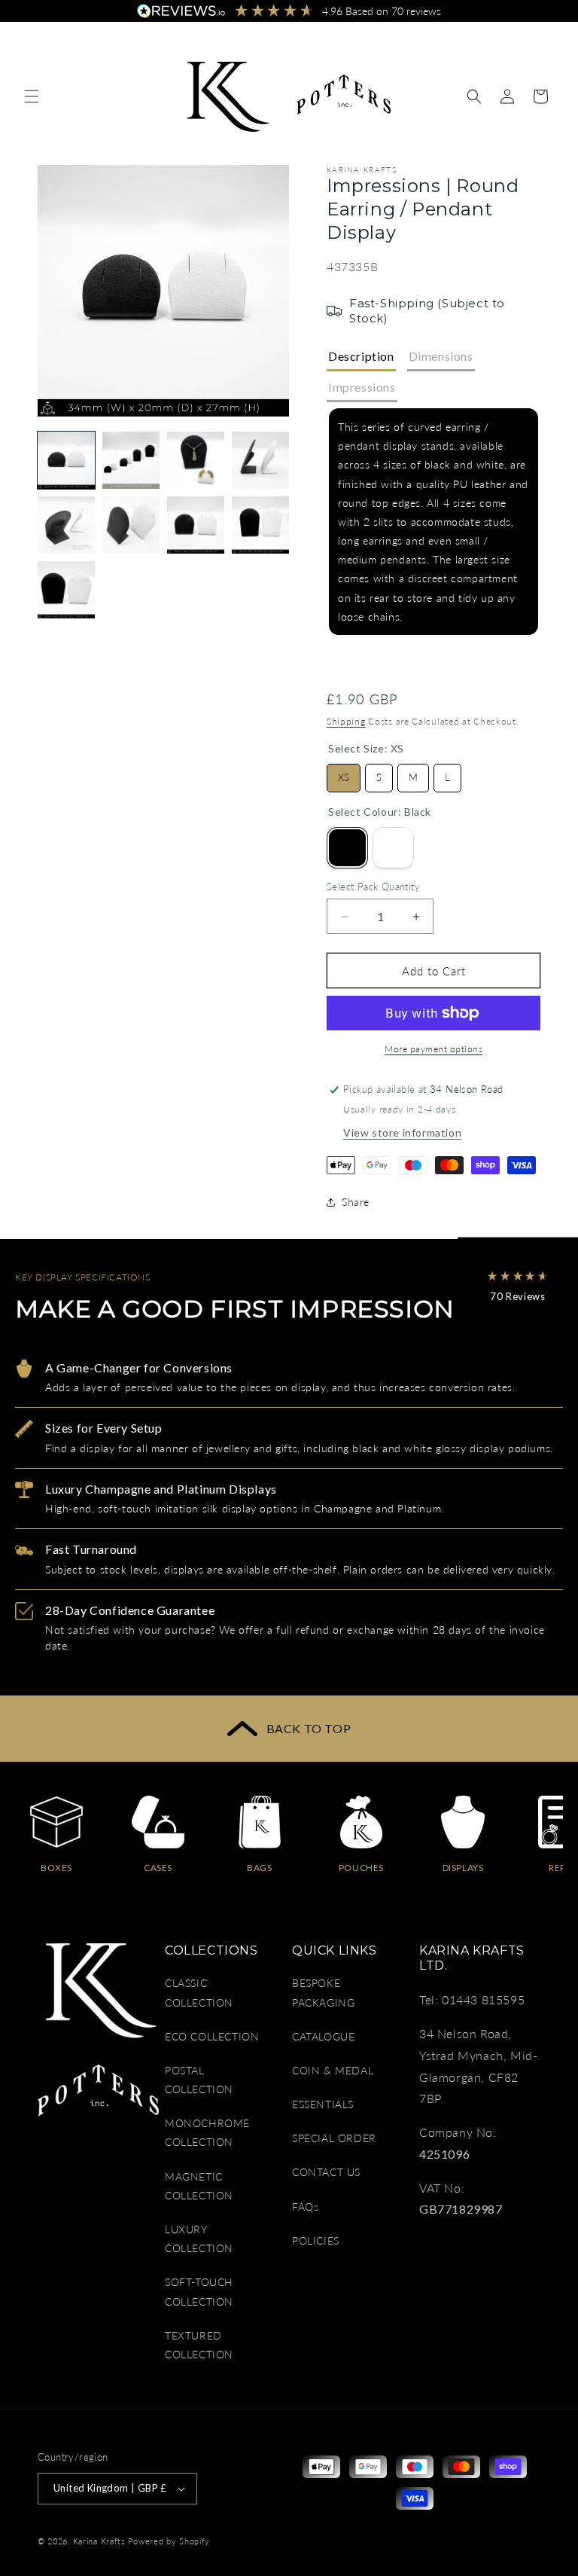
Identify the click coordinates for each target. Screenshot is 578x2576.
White (393, 848)
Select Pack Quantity (373, 887)
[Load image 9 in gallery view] (66, 590)
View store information (402, 1132)
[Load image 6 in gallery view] (131, 525)
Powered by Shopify (169, 2541)
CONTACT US (326, 2172)
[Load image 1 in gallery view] (66, 460)
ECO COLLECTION (212, 2036)
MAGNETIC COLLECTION (199, 2186)
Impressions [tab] (362, 387)
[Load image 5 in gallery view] (66, 525)
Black (347, 848)
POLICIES (316, 2240)
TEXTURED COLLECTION (199, 2345)
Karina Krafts (99, 2541)
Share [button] (356, 1202)
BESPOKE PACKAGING (323, 1992)
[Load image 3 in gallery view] (196, 460)
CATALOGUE (323, 2036)
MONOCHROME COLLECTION (207, 2132)
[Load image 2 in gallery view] (131, 460)
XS (344, 774)
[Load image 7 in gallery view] (196, 525)
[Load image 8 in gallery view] (260, 525)
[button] (32, 96)
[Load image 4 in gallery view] (260, 460)
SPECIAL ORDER (334, 2138)
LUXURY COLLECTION (199, 2239)
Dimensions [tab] (441, 356)
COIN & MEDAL (333, 2070)
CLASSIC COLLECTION (199, 1992)
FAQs (305, 2207)
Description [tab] (361, 356)
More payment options (433, 1049)
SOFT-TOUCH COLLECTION (199, 2291)
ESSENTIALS (323, 2104)
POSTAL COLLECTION (199, 2080)
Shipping (346, 721)
